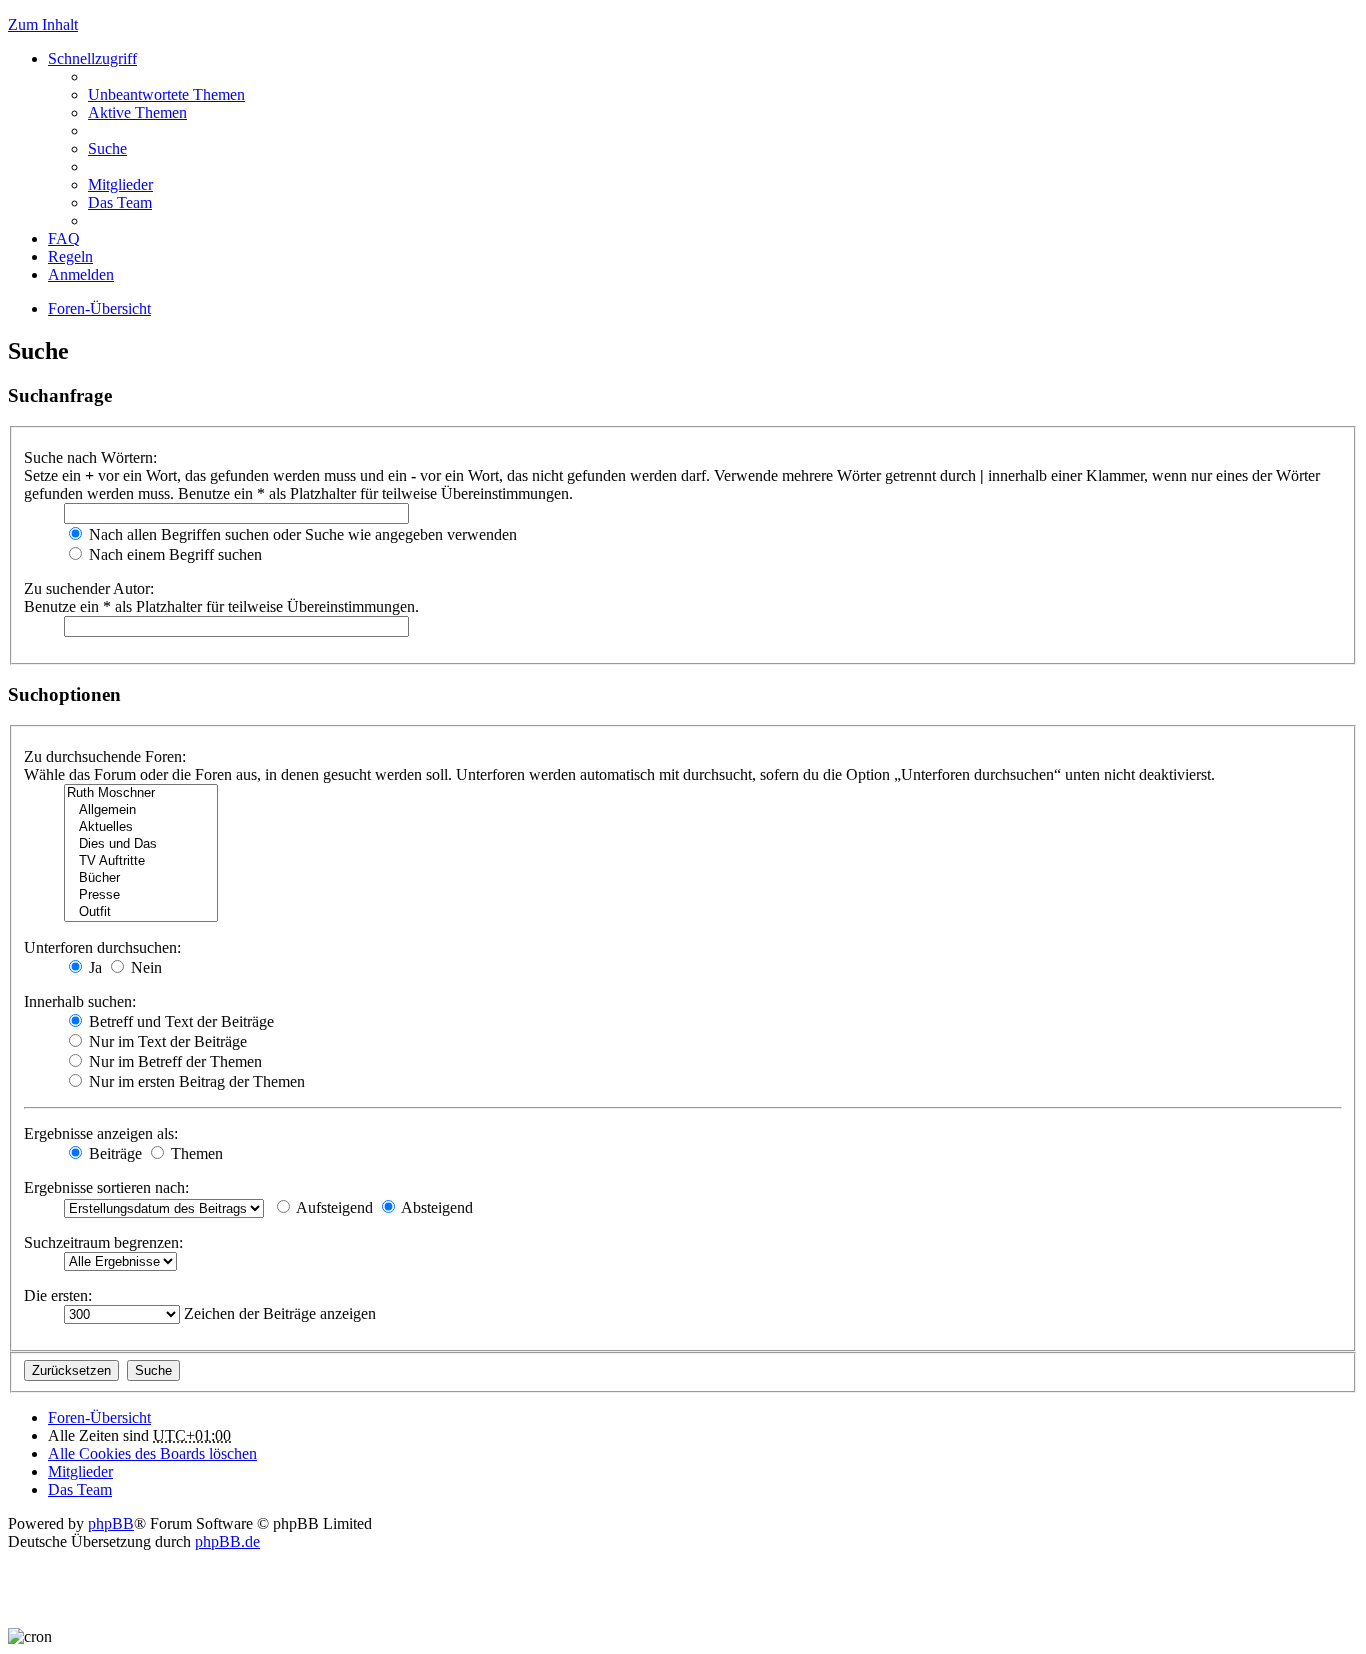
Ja (93, 967)
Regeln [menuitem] (70, 256)
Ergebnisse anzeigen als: (101, 1133)
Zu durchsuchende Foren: (105, 756)
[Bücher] (141, 878)
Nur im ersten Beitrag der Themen (195, 1081)
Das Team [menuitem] (120, 202)
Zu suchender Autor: (89, 588)
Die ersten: (58, 1295)
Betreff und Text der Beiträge (179, 1021)
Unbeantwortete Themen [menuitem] (166, 94)
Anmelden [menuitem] (81, 274)
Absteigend (435, 1207)
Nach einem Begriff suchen (173, 554)
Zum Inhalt (43, 24)
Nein (144, 967)
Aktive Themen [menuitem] (137, 112)
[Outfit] (141, 912)
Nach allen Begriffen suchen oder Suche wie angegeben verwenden (301, 534)
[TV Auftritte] (141, 861)
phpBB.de (227, 1541)
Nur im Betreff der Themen (173, 1061)
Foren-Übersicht (99, 308)
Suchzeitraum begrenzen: (103, 1242)
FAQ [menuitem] (64, 238)
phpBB (111, 1523)
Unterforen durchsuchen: (102, 947)
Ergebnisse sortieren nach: (106, 1187)
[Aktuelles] (141, 827)
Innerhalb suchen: (80, 1001)
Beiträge (113, 1153)
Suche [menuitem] (107, 148)
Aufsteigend (333, 1207)
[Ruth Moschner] (141, 793)
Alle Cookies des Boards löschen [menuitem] (152, 1453)
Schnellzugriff (92, 58)
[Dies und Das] (141, 844)
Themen (195, 1153)
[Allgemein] (141, 810)
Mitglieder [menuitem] (120, 184)
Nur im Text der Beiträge (166, 1041)
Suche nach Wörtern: (90, 457)
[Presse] (141, 895)
